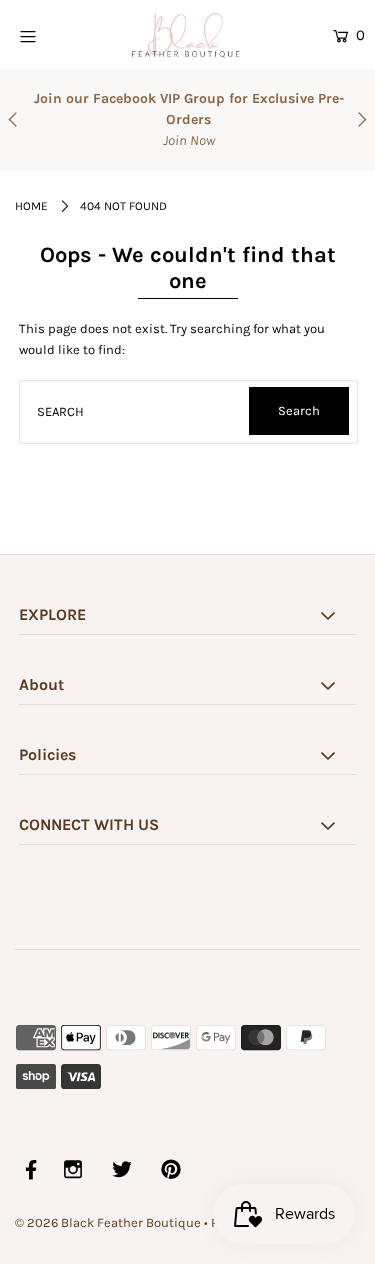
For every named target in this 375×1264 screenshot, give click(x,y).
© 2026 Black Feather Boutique (108, 1222)
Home (31, 206)
